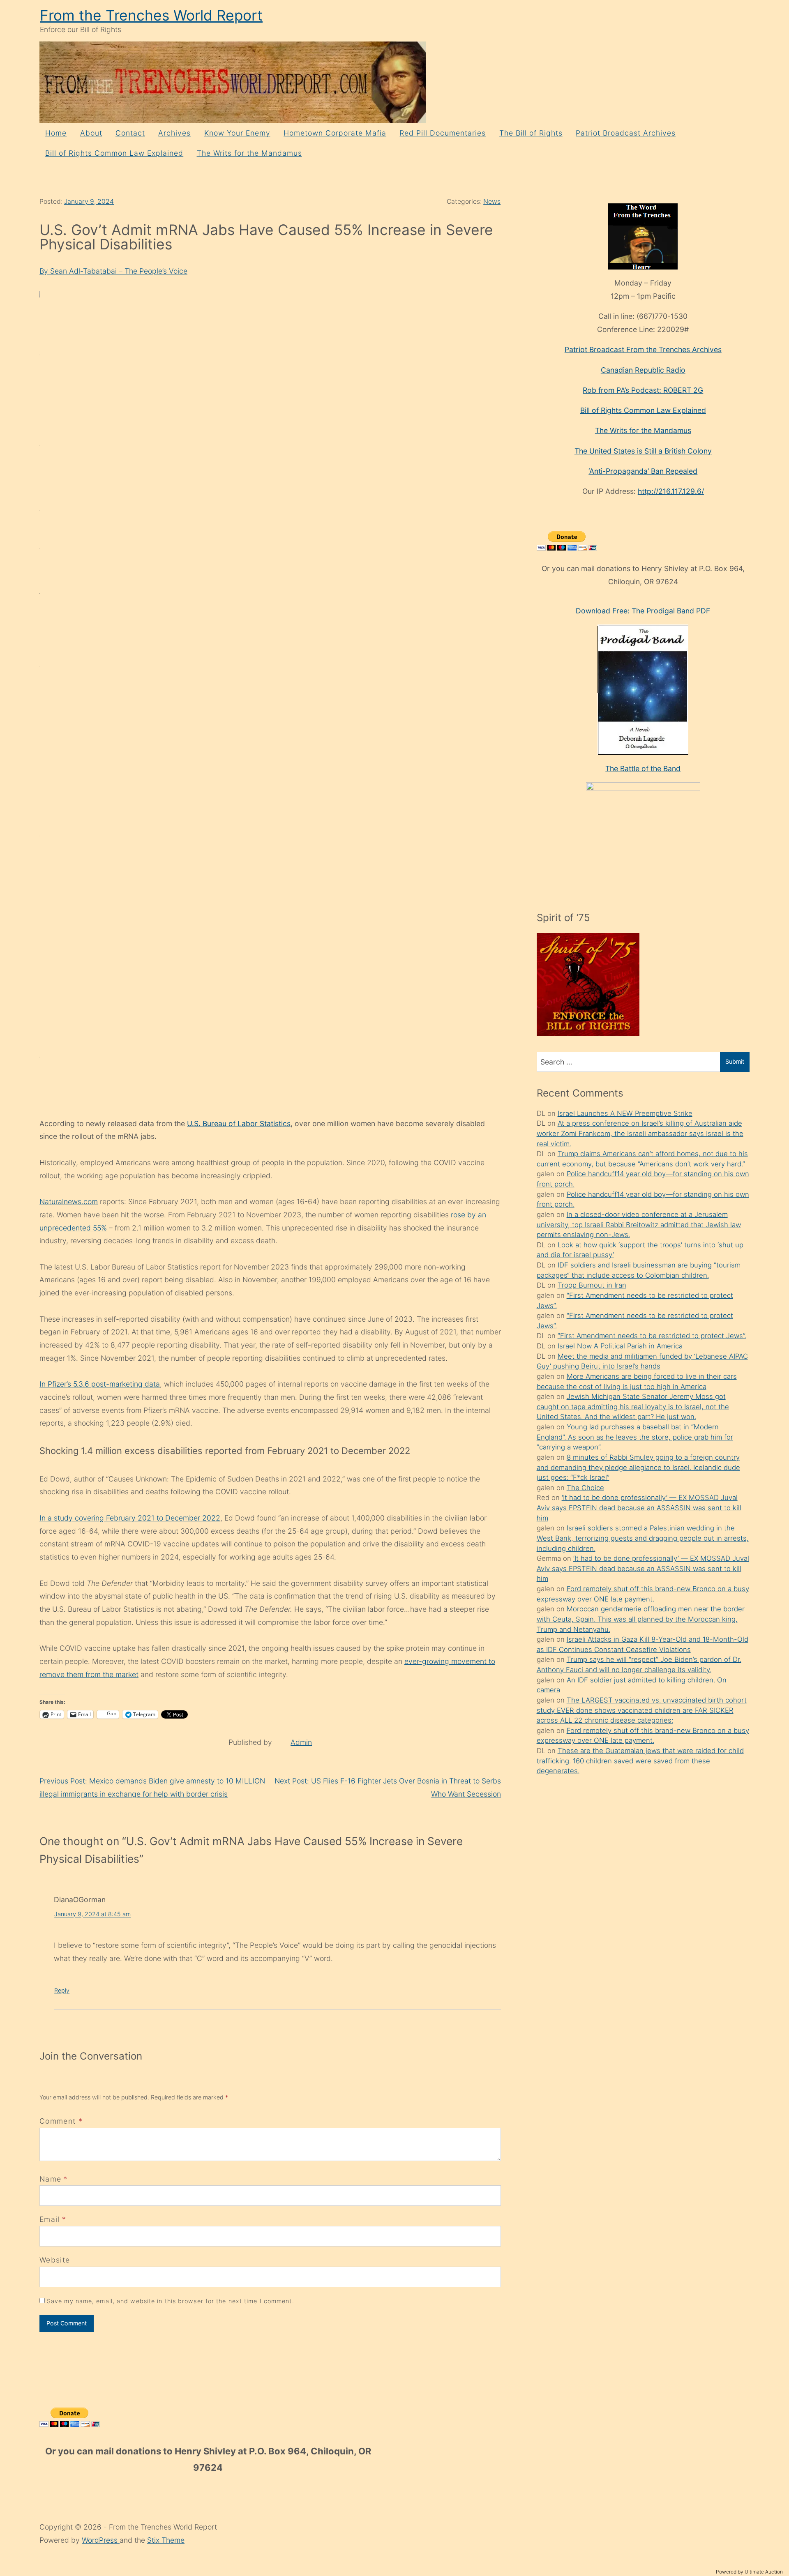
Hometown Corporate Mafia (335, 133)
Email (50, 2219)
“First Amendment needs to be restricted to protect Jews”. (652, 1336)
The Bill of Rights (531, 133)
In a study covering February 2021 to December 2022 (130, 1518)
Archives (174, 133)
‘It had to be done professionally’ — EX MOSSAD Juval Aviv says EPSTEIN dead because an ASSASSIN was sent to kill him (639, 1508)
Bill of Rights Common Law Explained (114, 153)
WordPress (101, 2540)
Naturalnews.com (69, 1202)
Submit (735, 1061)
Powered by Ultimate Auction (749, 2572)
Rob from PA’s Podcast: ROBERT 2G (643, 390)
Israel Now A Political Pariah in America (620, 1346)
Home (56, 133)
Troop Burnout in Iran (592, 1285)
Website (55, 2260)
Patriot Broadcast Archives (626, 133)
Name (50, 2179)
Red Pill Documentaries (443, 133)
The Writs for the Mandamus (249, 153)
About (91, 133)
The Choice (585, 1488)
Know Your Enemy (237, 133)
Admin (301, 1742)
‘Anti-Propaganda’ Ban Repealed (643, 471)
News (492, 202)
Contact (130, 133)
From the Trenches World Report (151, 15)
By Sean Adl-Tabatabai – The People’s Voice (113, 271)
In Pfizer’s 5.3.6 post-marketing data (100, 1384)
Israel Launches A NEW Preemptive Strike (625, 1113)
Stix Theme (166, 2540)
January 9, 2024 (89, 202)
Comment (61, 2121)
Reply (62, 1990)
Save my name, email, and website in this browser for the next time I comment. (171, 2301)
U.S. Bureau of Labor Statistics (239, 1123)
